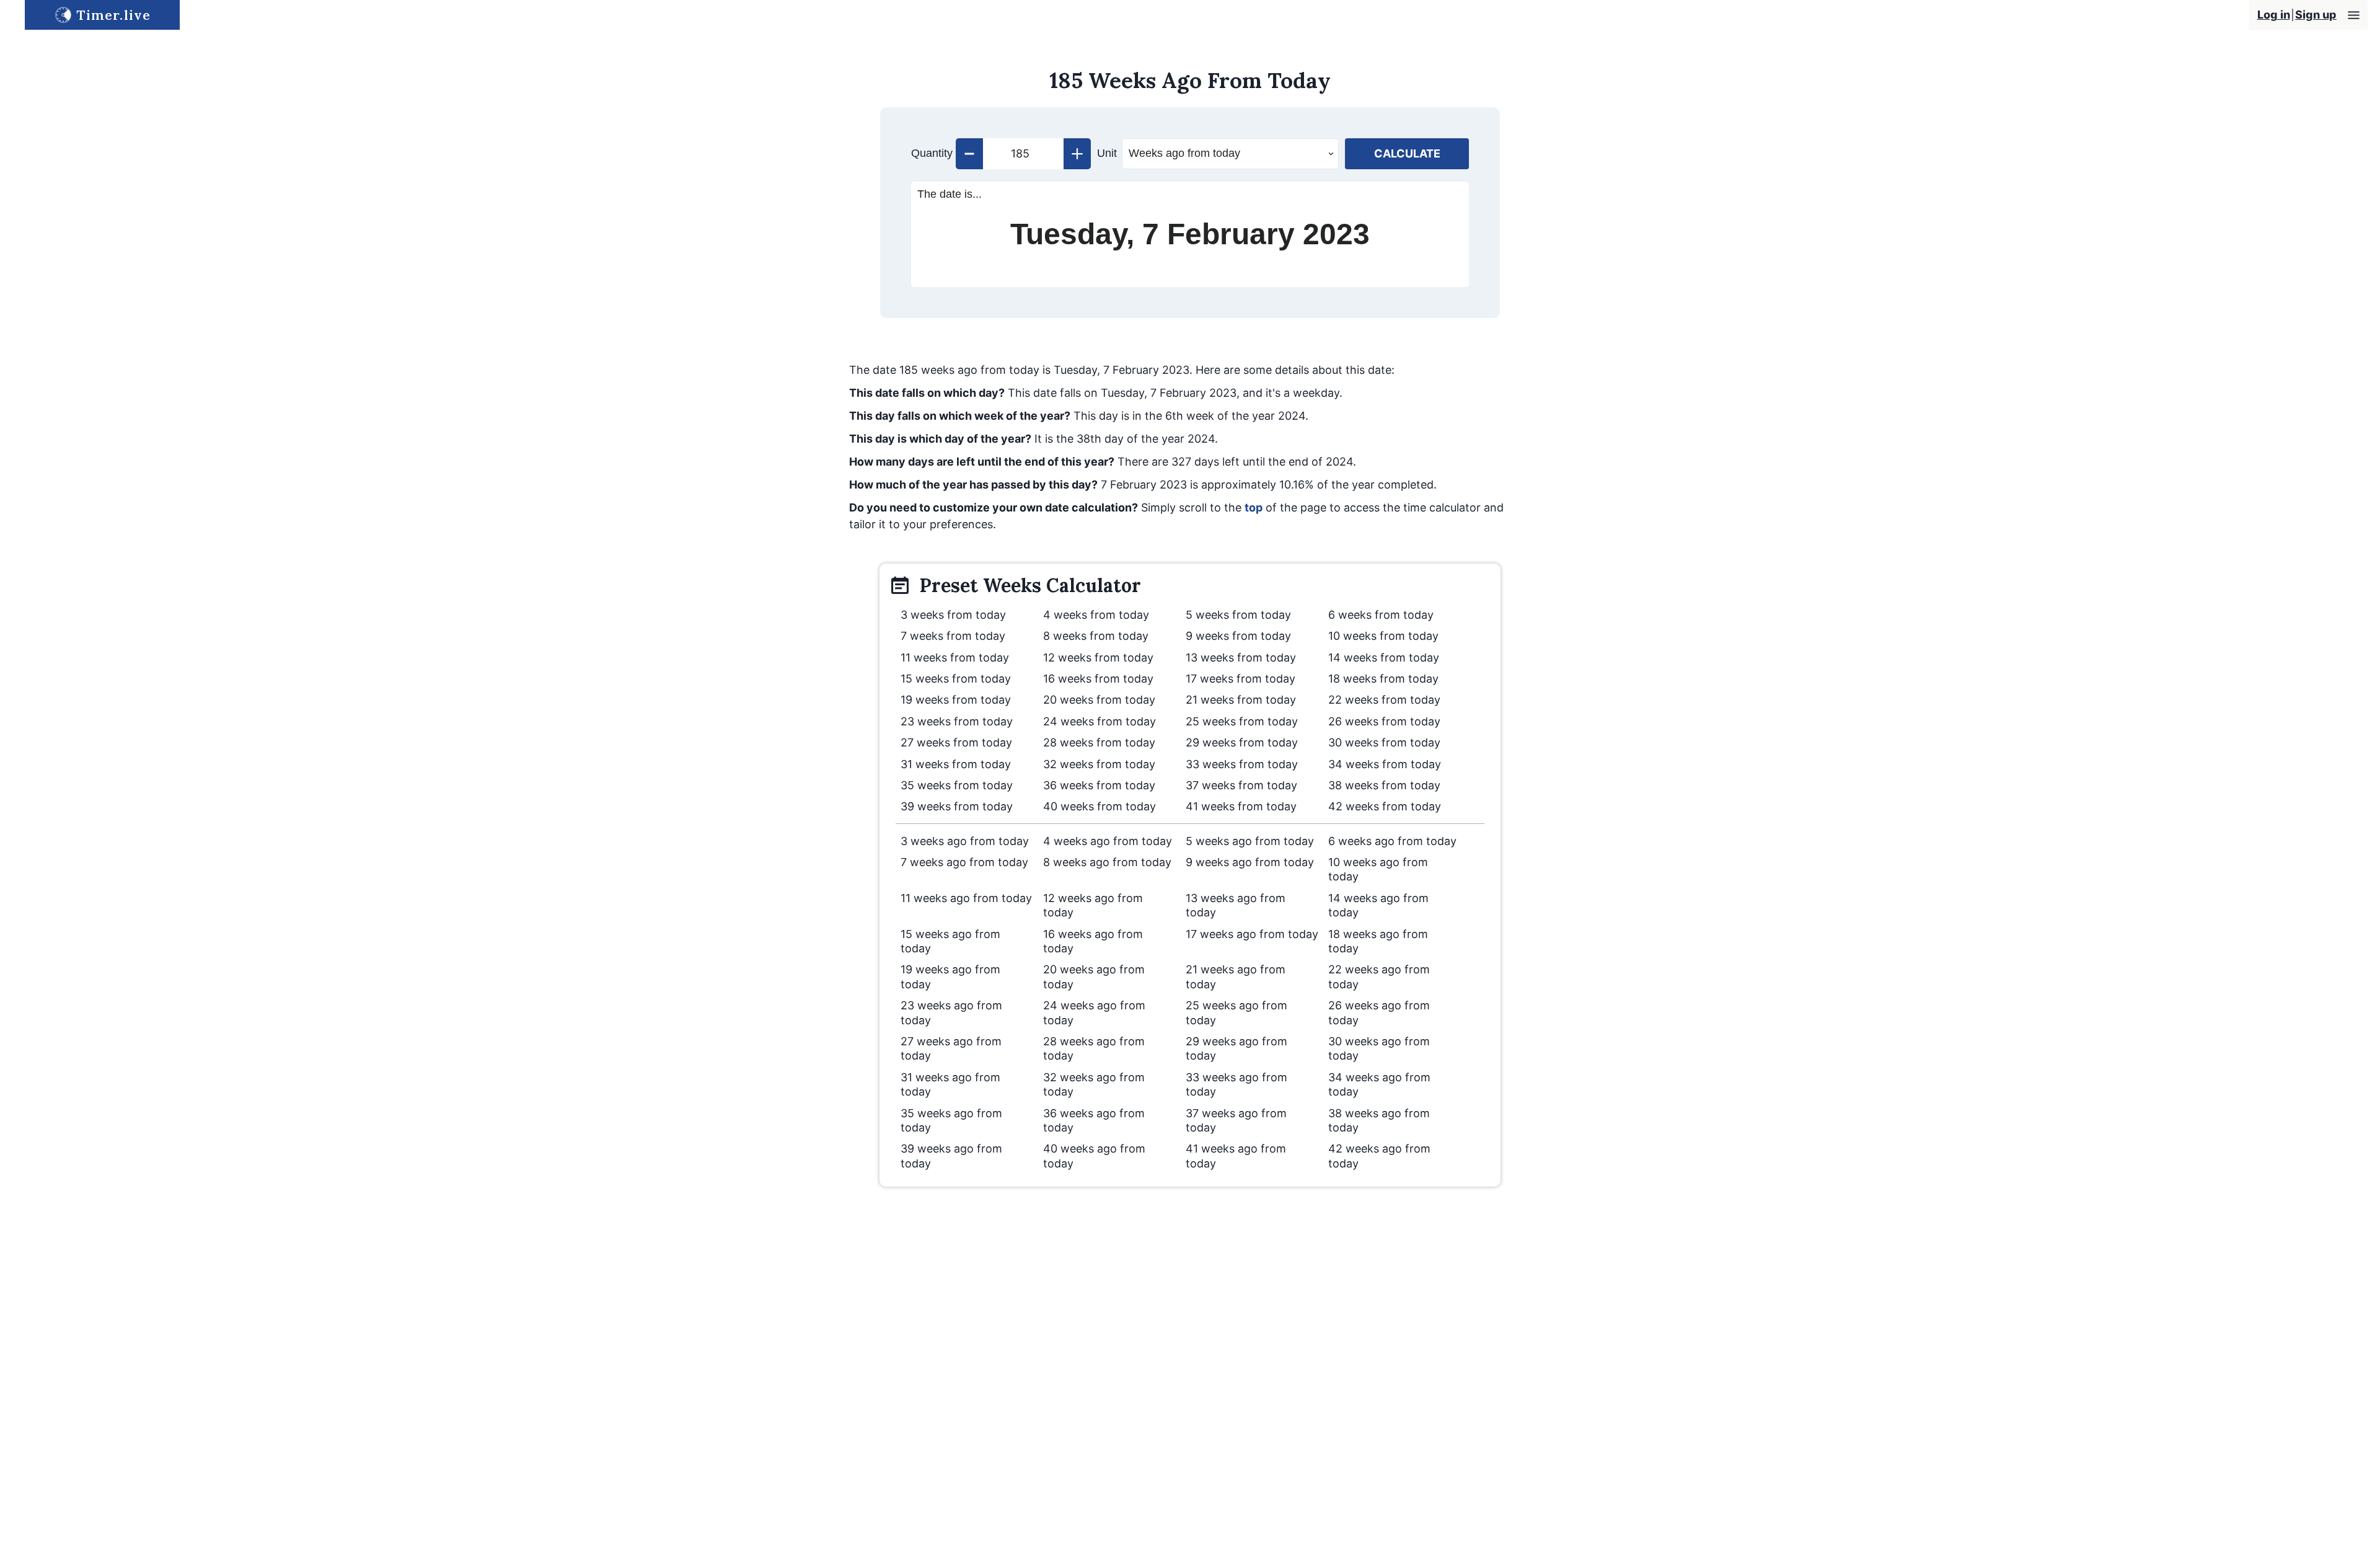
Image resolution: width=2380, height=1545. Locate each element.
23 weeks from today (957, 721)
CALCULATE (1407, 153)
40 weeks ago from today (1094, 1156)
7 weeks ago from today (964, 862)
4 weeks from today (1096, 615)
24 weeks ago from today (1094, 1012)
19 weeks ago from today (950, 976)
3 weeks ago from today (965, 841)
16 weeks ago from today (1093, 941)
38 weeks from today (1384, 785)
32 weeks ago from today (1094, 1084)
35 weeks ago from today (951, 1120)
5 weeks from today (1238, 615)
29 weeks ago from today (1236, 1048)
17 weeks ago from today (1252, 934)
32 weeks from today (1099, 764)
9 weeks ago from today (1250, 862)
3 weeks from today (953, 615)
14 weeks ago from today (1378, 905)
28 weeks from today (1099, 742)
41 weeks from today (1241, 806)
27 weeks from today (956, 742)
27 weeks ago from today (951, 1048)
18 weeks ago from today (1378, 941)
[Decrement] (969, 154)
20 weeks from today (1099, 700)
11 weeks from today (955, 657)
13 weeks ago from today (1236, 905)
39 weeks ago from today (951, 1156)
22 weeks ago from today (1379, 976)
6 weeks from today (1381, 615)
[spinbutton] (1023, 154)
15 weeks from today (956, 679)
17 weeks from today (1241, 679)
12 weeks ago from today (1093, 905)
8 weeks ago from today (1107, 862)
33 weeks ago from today (1236, 1084)
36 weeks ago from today (1094, 1120)
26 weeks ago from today (1379, 1012)
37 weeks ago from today (1236, 1120)
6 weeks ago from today (1392, 841)
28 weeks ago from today (1094, 1048)
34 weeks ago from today (1379, 1084)
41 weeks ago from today (1236, 1156)
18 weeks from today (1383, 679)
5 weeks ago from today (1250, 841)
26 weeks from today (1384, 721)
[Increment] (1077, 154)
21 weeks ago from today (1236, 976)
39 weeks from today (957, 806)
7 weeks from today (953, 636)
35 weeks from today (957, 785)
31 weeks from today (956, 764)
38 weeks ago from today (1379, 1120)
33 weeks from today (1242, 764)
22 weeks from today (1384, 700)
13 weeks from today (1241, 657)
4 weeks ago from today (1108, 841)
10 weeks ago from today (1378, 869)
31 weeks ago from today (950, 1084)
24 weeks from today (1100, 721)
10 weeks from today (1383, 636)
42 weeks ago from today (1379, 1156)
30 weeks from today (1384, 742)
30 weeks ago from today (1379, 1048)
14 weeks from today (1384, 657)
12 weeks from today (1098, 657)
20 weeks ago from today (1094, 976)
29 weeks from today (1242, 742)
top (1254, 507)
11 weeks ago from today (966, 898)
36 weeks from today (1099, 785)
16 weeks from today (1098, 679)
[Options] (2354, 15)
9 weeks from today (1238, 636)
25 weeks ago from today (1236, 1012)
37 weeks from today (1241, 785)
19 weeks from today (956, 700)
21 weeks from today (1241, 700)
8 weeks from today (1096, 636)
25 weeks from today (1242, 721)
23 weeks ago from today (951, 1012)
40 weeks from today (1100, 806)
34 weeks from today (1385, 764)
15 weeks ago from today (950, 941)
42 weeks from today (1385, 806)
